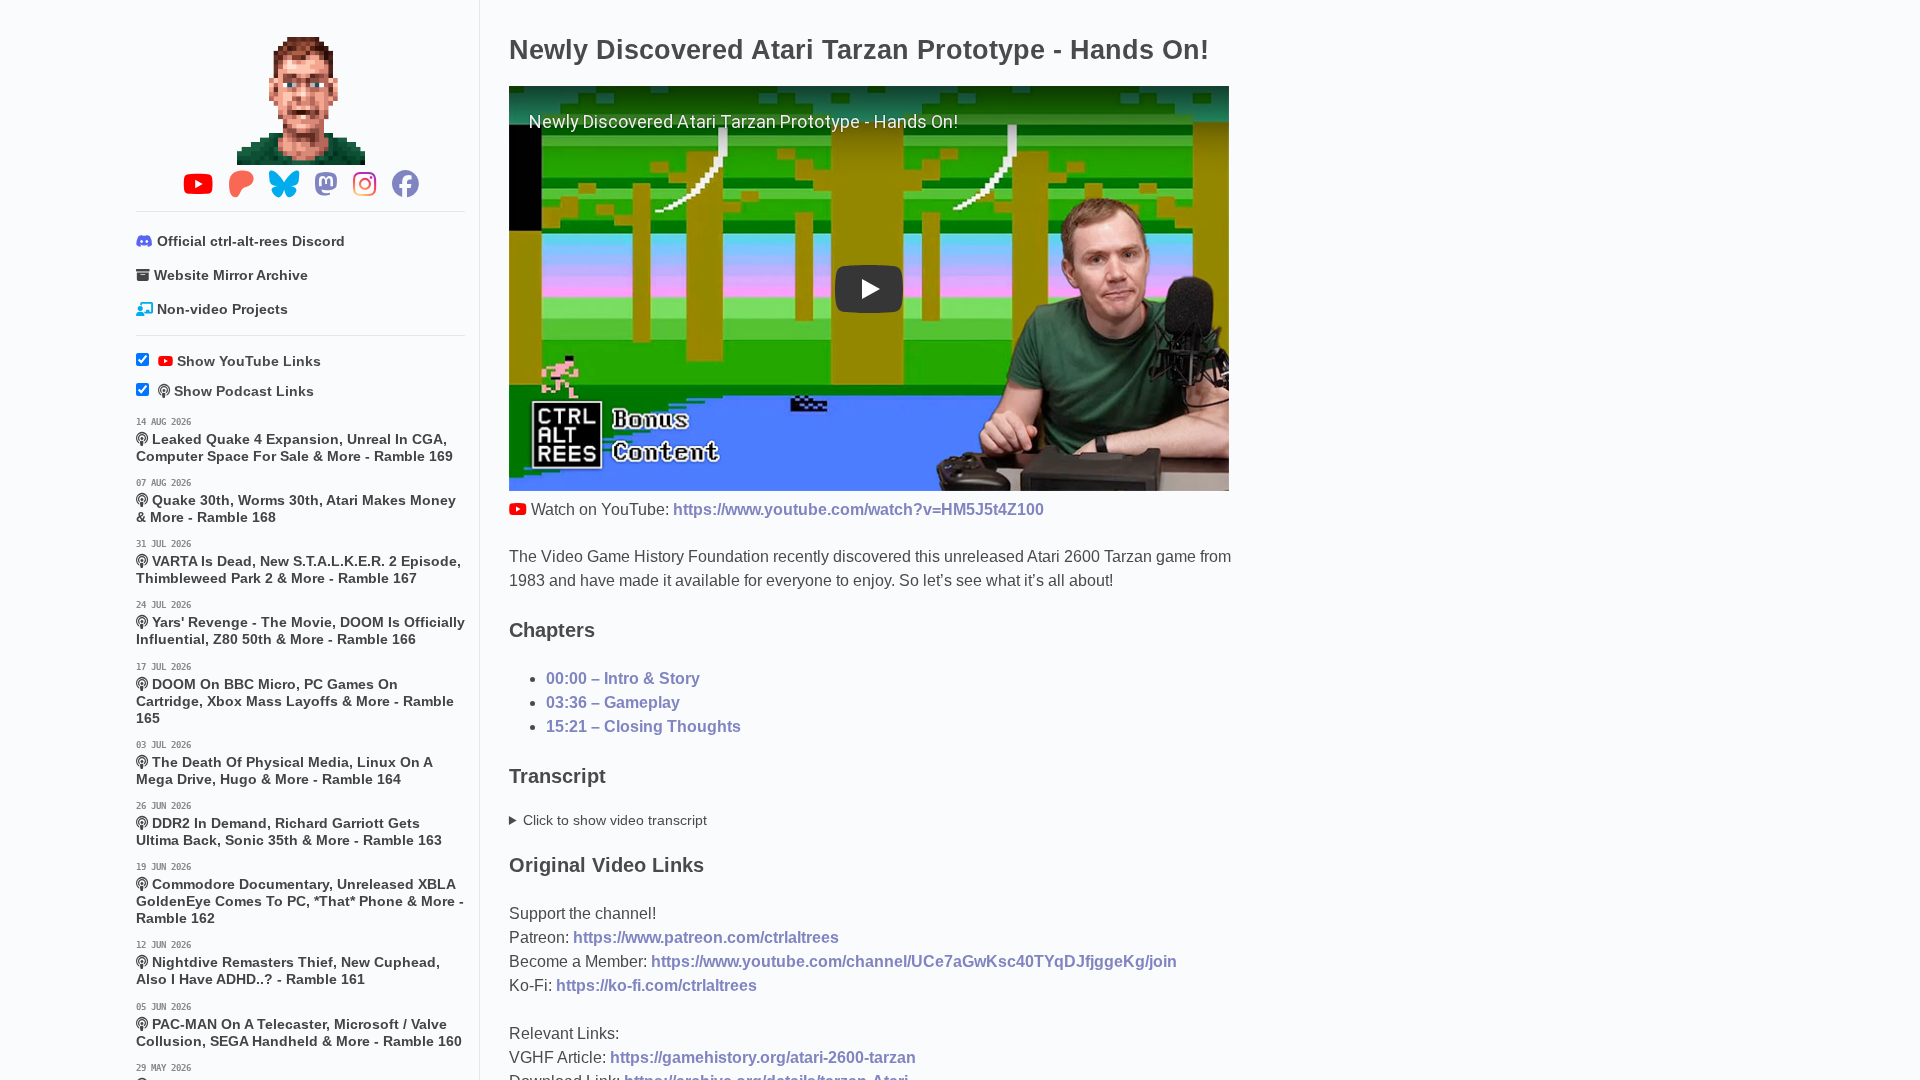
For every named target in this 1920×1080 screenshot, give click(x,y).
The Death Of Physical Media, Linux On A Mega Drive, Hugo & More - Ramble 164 (284, 763)
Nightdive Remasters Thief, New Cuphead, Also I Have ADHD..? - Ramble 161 (288, 963)
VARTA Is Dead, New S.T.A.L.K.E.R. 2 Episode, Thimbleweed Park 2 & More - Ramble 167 (298, 562)
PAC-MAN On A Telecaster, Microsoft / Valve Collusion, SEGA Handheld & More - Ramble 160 (299, 1025)
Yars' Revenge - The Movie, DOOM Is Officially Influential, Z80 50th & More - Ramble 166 (300, 623)
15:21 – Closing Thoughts (643, 726)
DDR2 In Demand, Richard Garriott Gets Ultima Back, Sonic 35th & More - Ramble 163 (289, 824)
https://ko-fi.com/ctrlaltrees (656, 985)
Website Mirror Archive (229, 275)
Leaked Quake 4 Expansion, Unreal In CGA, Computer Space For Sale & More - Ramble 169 (294, 440)
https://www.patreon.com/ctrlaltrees (706, 937)
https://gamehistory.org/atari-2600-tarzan (763, 1057)
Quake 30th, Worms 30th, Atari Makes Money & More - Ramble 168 (296, 501)
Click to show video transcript (615, 820)
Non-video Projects (220, 309)
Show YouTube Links (247, 361)
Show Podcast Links (242, 391)
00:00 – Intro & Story (623, 678)
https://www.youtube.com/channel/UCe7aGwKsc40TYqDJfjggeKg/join (914, 961)
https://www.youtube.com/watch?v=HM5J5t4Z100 (858, 509)
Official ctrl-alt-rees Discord (249, 241)
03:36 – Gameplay (613, 702)
